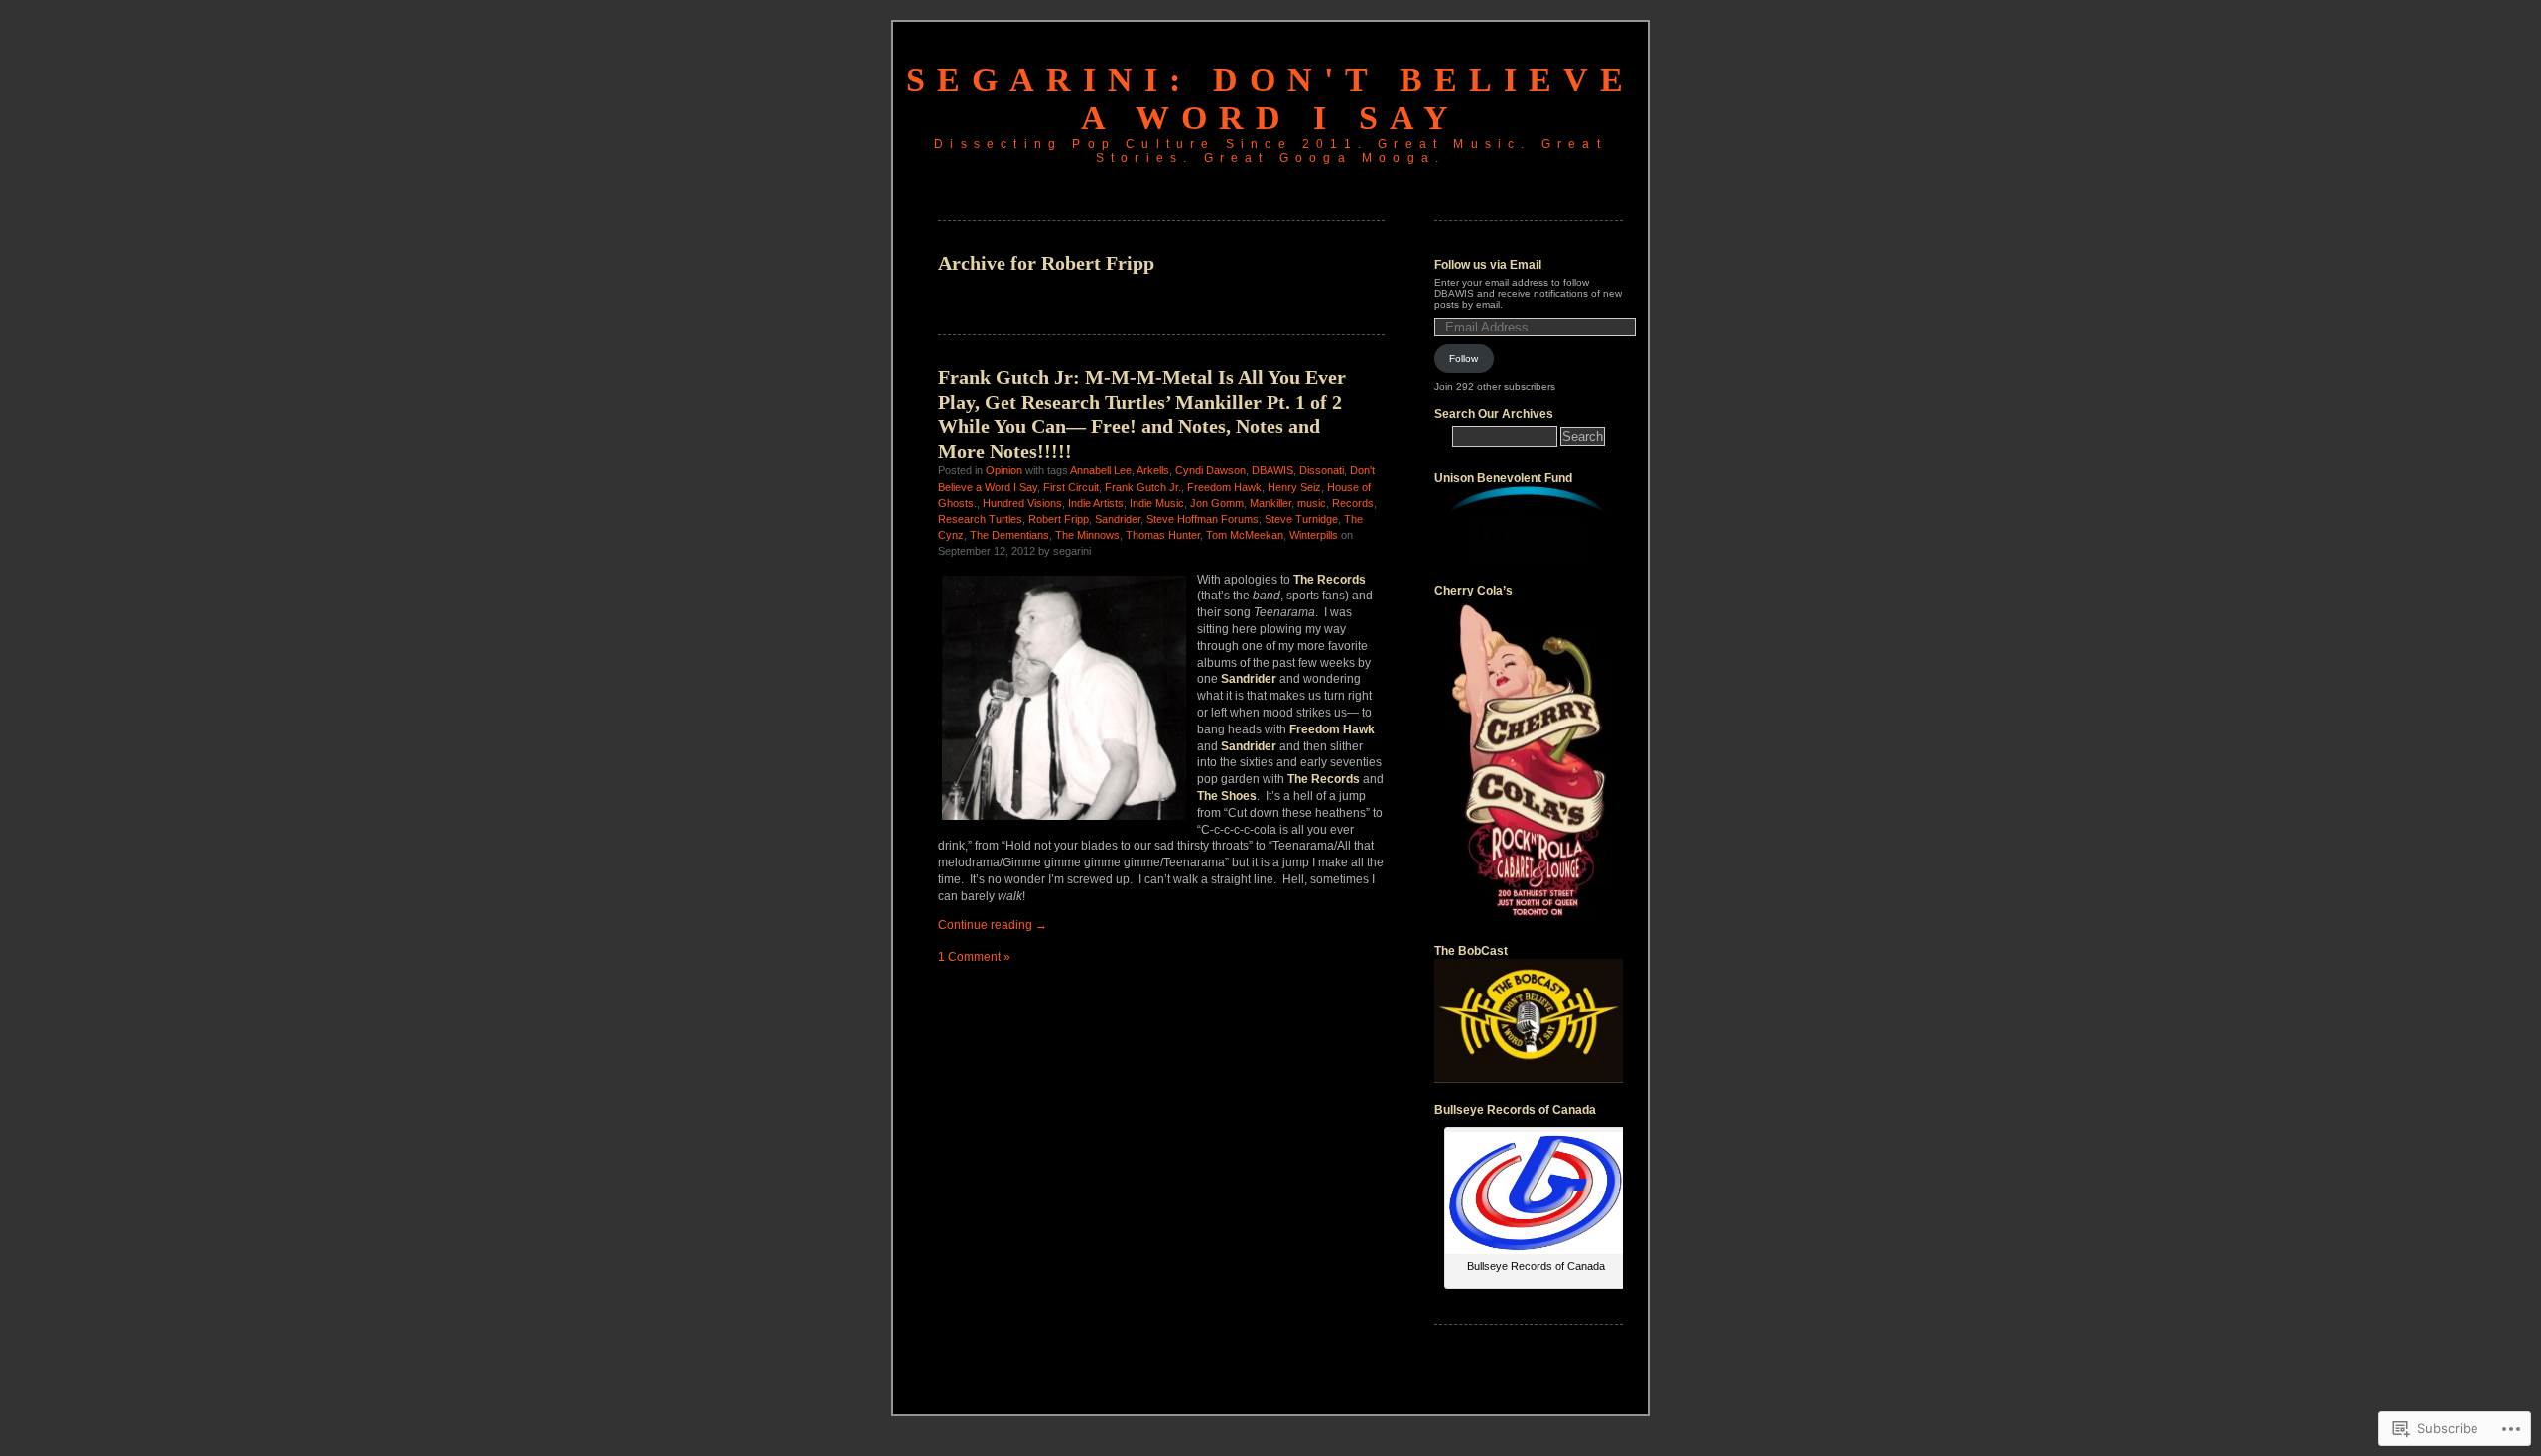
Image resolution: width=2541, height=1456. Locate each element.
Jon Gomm (1217, 503)
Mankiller (1270, 503)
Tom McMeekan (1245, 535)
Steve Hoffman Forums (1203, 519)
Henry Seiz (1294, 487)
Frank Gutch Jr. (1143, 487)
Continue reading (993, 925)
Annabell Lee (1101, 470)
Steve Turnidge (1301, 519)
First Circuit (1071, 487)
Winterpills (1314, 535)
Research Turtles (980, 519)
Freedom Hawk (1224, 487)
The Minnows (1087, 535)
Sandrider (1118, 519)
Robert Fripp (1059, 519)
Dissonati (1322, 470)
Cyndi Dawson (1210, 470)
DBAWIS (1272, 470)
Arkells (1153, 470)
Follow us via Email (1488, 265)
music (1312, 503)
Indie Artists (1096, 503)
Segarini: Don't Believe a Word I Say (1270, 99)
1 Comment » (974, 957)
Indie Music (1157, 503)
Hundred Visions (1022, 503)
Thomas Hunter (1163, 535)
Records (1353, 503)
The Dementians (1009, 535)
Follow (1464, 359)
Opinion (1004, 470)
